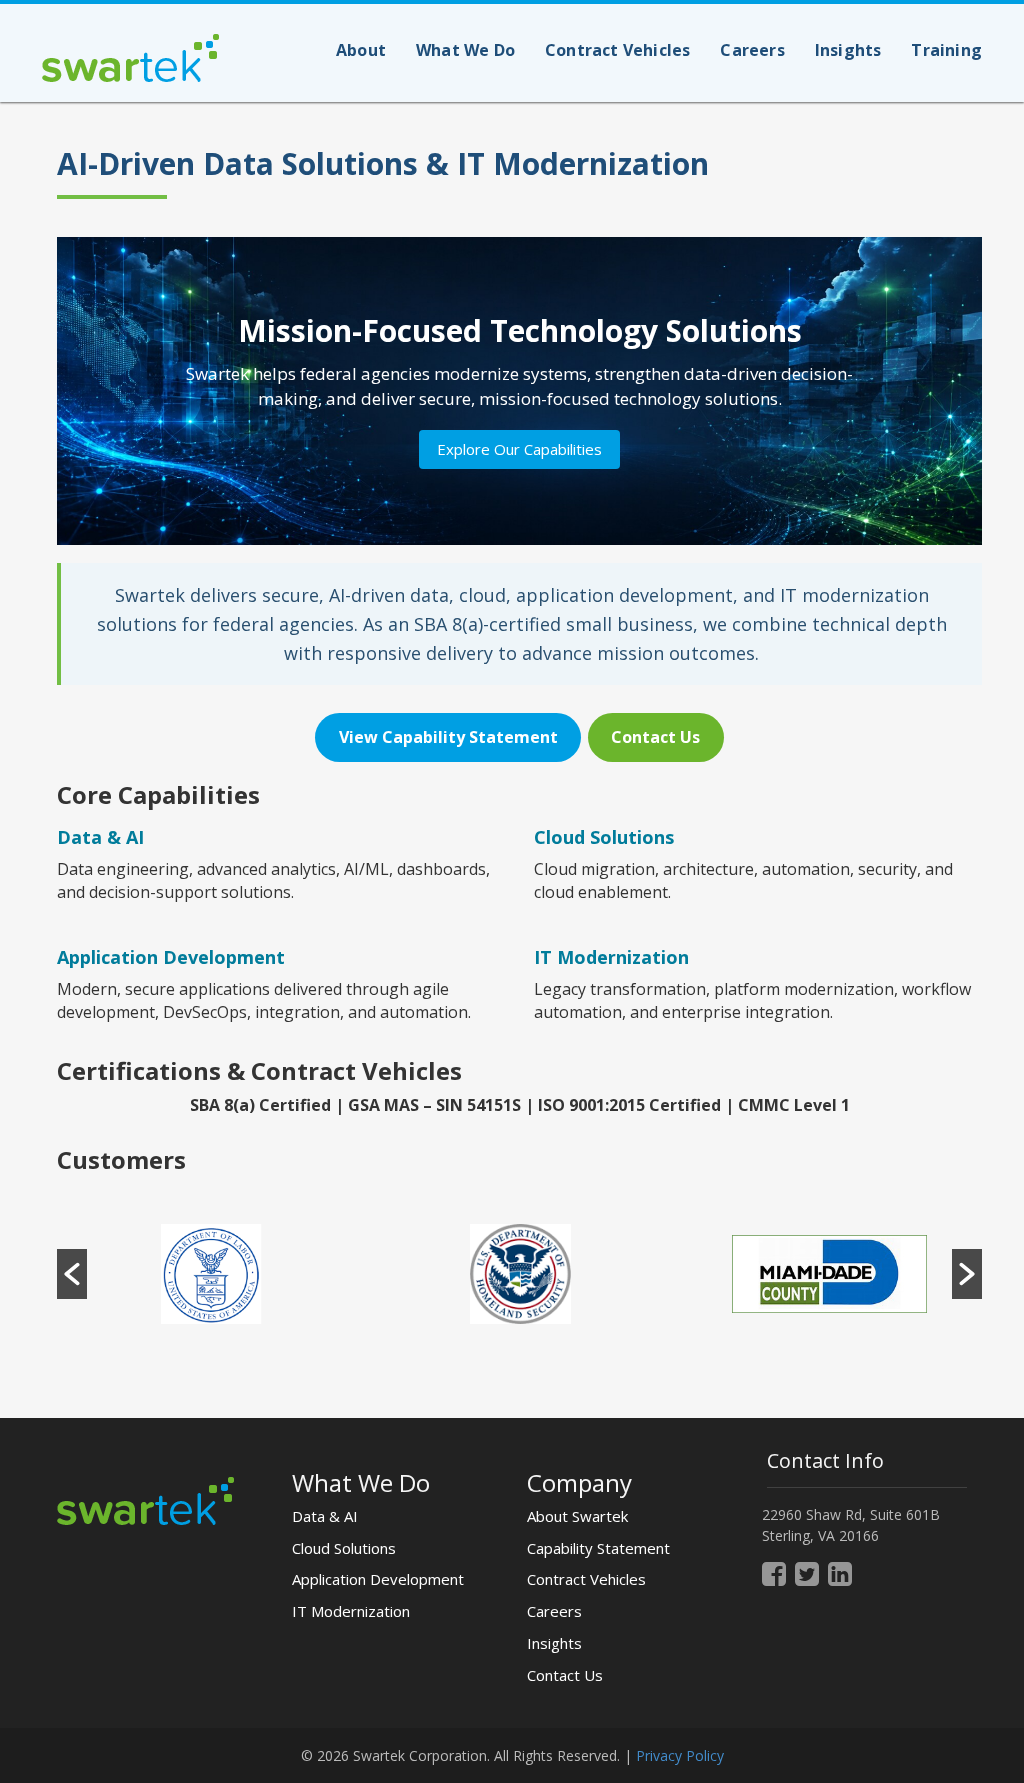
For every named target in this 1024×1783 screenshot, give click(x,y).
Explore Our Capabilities (519, 449)
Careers (752, 50)
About (361, 50)
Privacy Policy (680, 1755)
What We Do (465, 50)
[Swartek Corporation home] (145, 1498)
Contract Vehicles (617, 50)
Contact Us (565, 1675)
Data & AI (100, 837)
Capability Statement (598, 1548)
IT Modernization (351, 1611)
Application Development (378, 1579)
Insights (848, 50)
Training (946, 50)
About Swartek (577, 1516)
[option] (211, 1274)
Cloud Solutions (344, 1548)
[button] (72, 1274)
